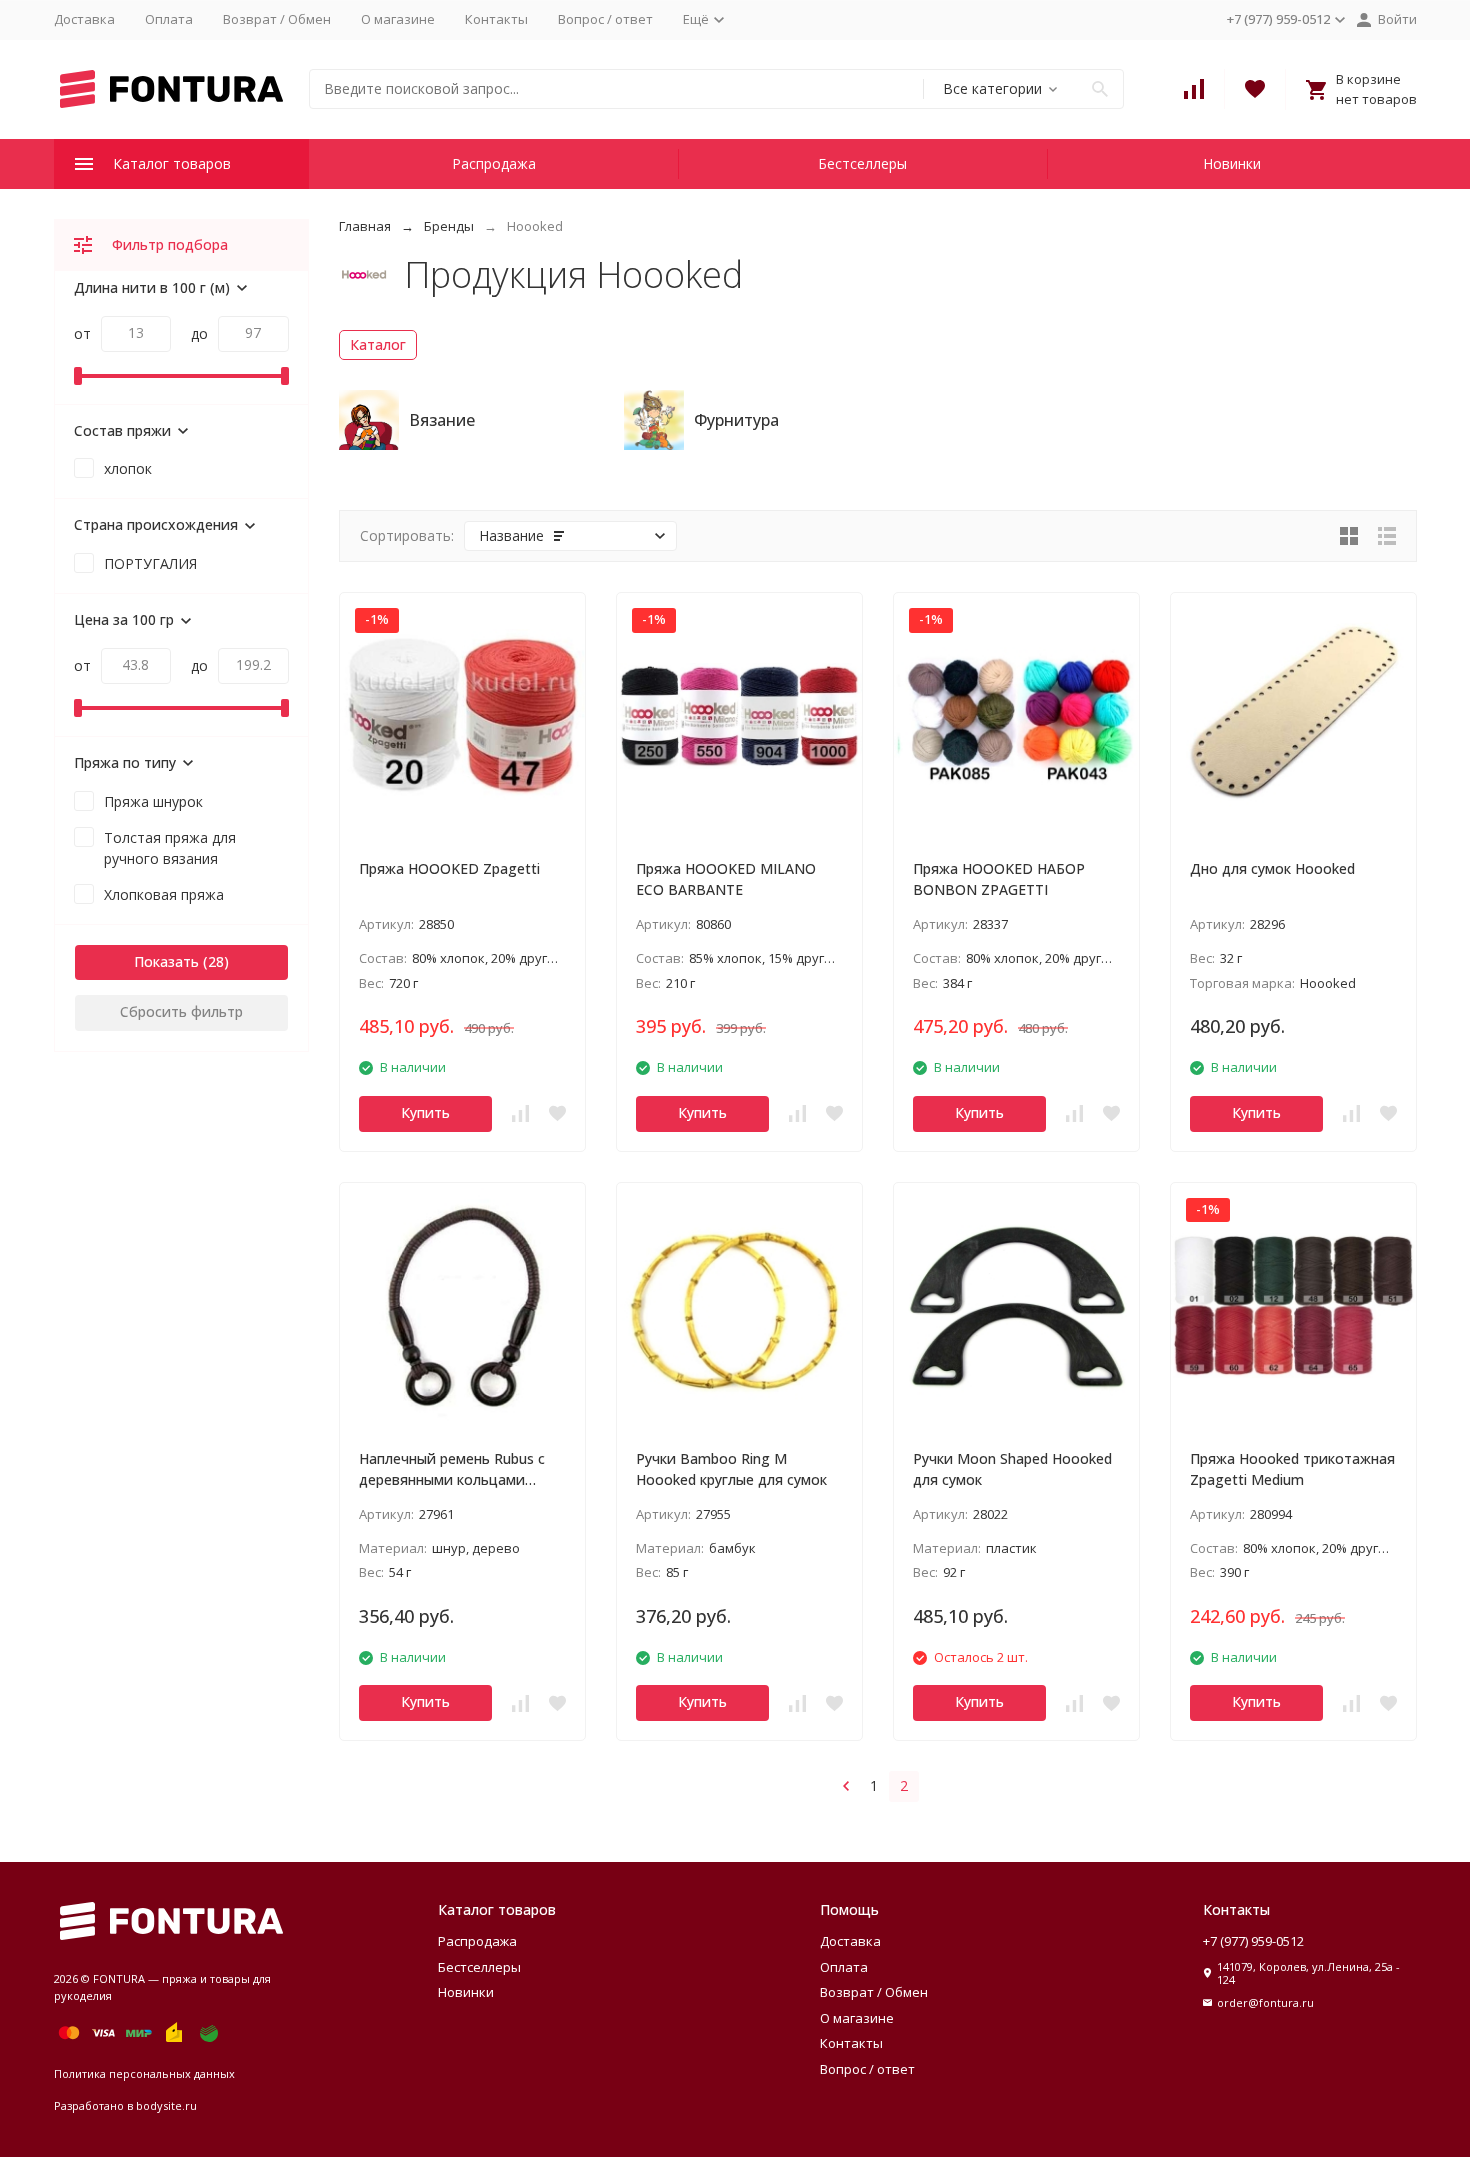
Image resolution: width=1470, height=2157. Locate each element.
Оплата (169, 19)
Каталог (378, 344)
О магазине (398, 19)
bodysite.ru (166, 2105)
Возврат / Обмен (277, 19)
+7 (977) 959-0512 (1253, 1941)
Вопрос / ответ (605, 19)
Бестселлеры (862, 163)
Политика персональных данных (144, 2073)
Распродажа (494, 163)
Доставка (84, 19)
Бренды (449, 226)
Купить (425, 1112)
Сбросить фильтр (181, 1011)
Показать (166, 961)
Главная (365, 226)
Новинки (1232, 163)
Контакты (496, 19)
